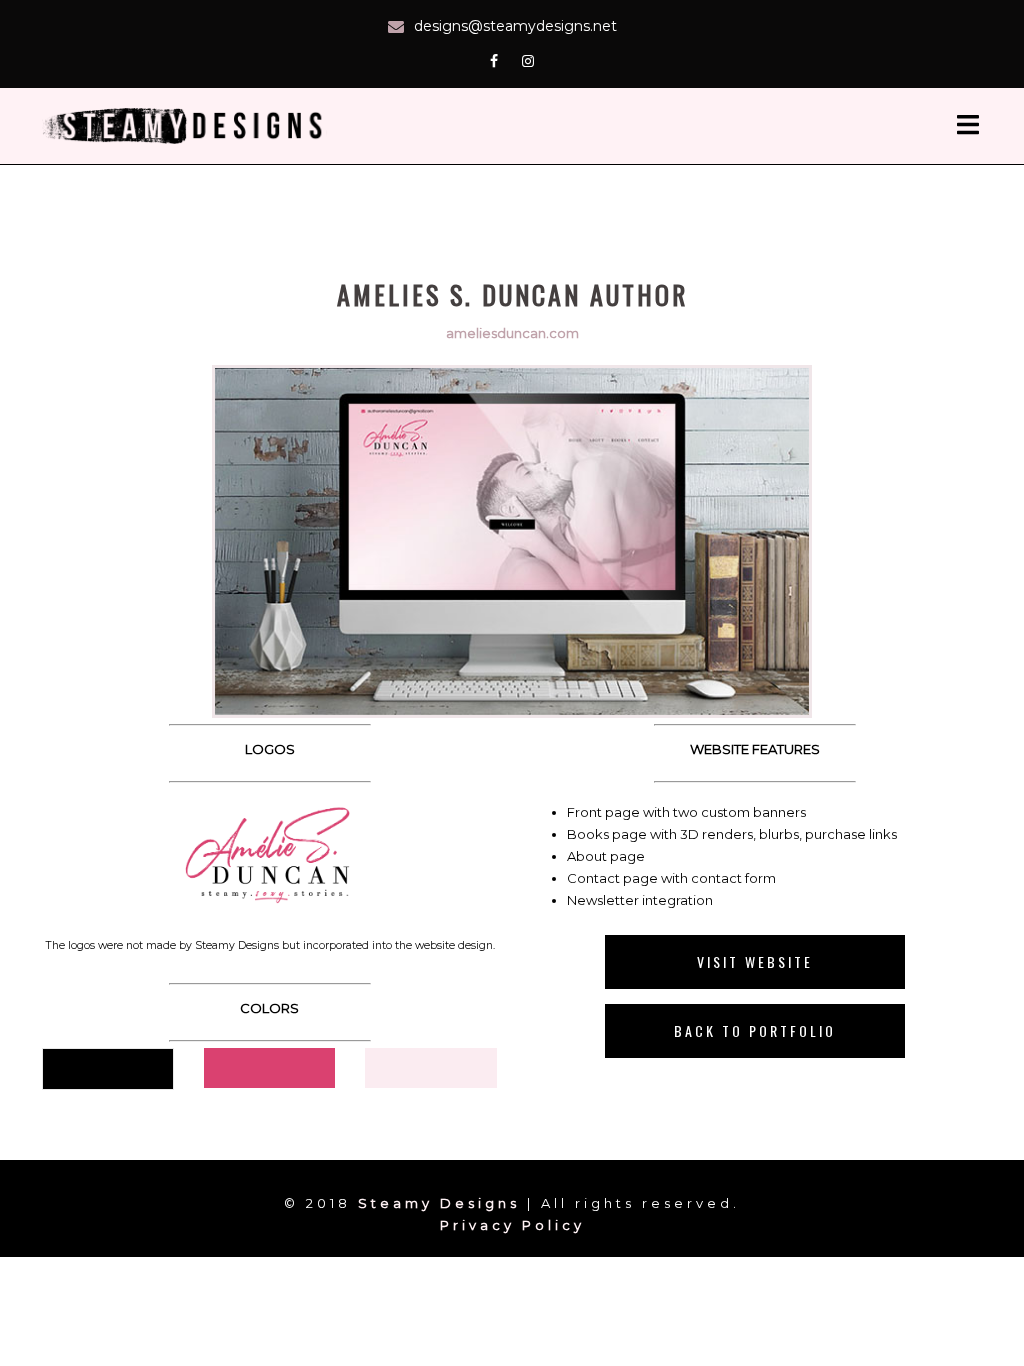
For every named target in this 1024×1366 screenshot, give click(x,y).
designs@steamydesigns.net (515, 26)
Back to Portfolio (755, 1030)
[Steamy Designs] (188, 124)
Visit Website (755, 961)
